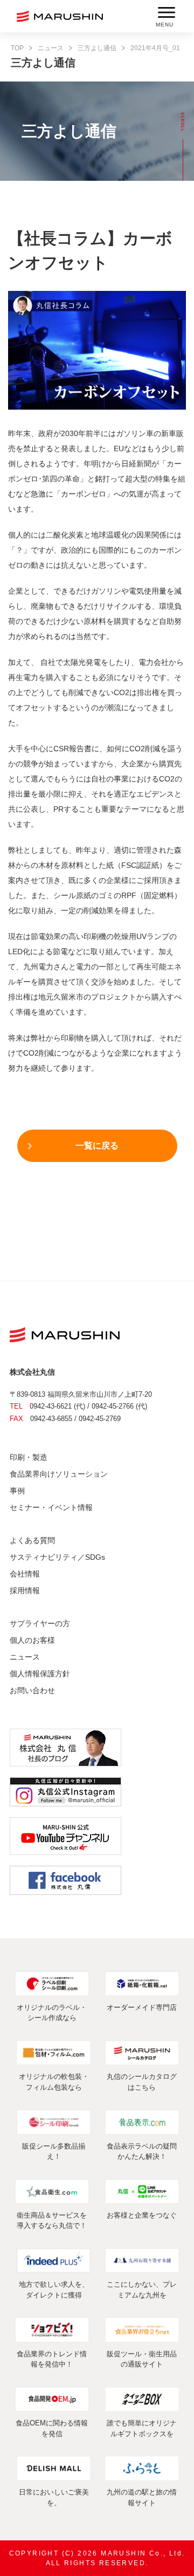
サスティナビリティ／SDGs (57, 1557)
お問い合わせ (32, 1690)
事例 (17, 1491)
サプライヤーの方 (40, 1623)
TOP (17, 48)
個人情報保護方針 (40, 1674)
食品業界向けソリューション (59, 1474)
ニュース (51, 48)
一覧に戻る (97, 1146)
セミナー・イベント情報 (51, 1507)
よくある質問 (32, 1540)
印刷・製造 (29, 1457)
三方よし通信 (97, 48)
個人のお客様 (32, 1640)
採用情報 (25, 1591)
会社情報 (25, 1574)
